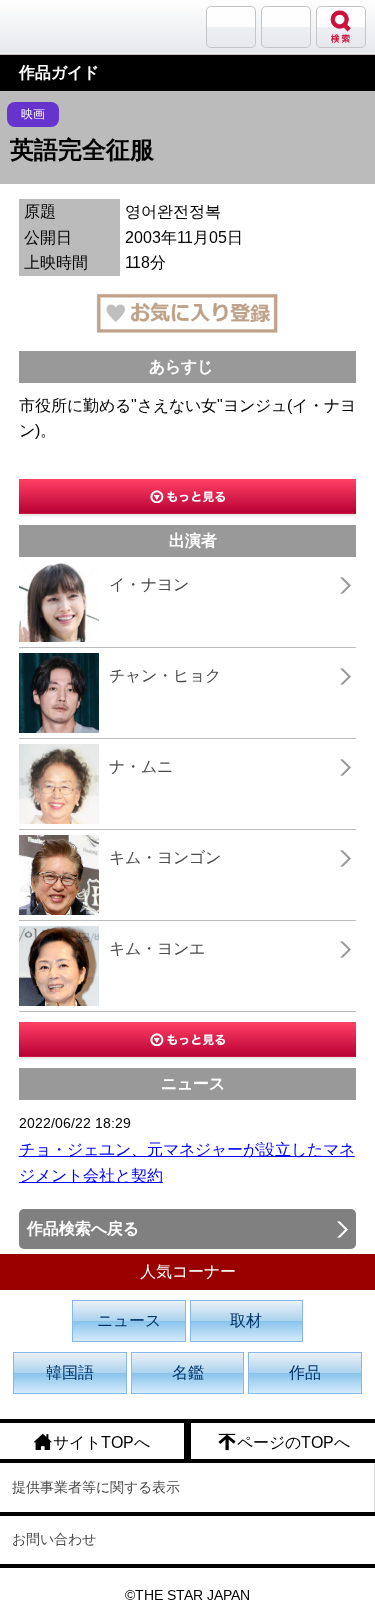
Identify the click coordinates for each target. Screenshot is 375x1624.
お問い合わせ (54, 1539)
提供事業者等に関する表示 (96, 1487)
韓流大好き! (67, 26)
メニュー (286, 27)
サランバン (231, 27)
